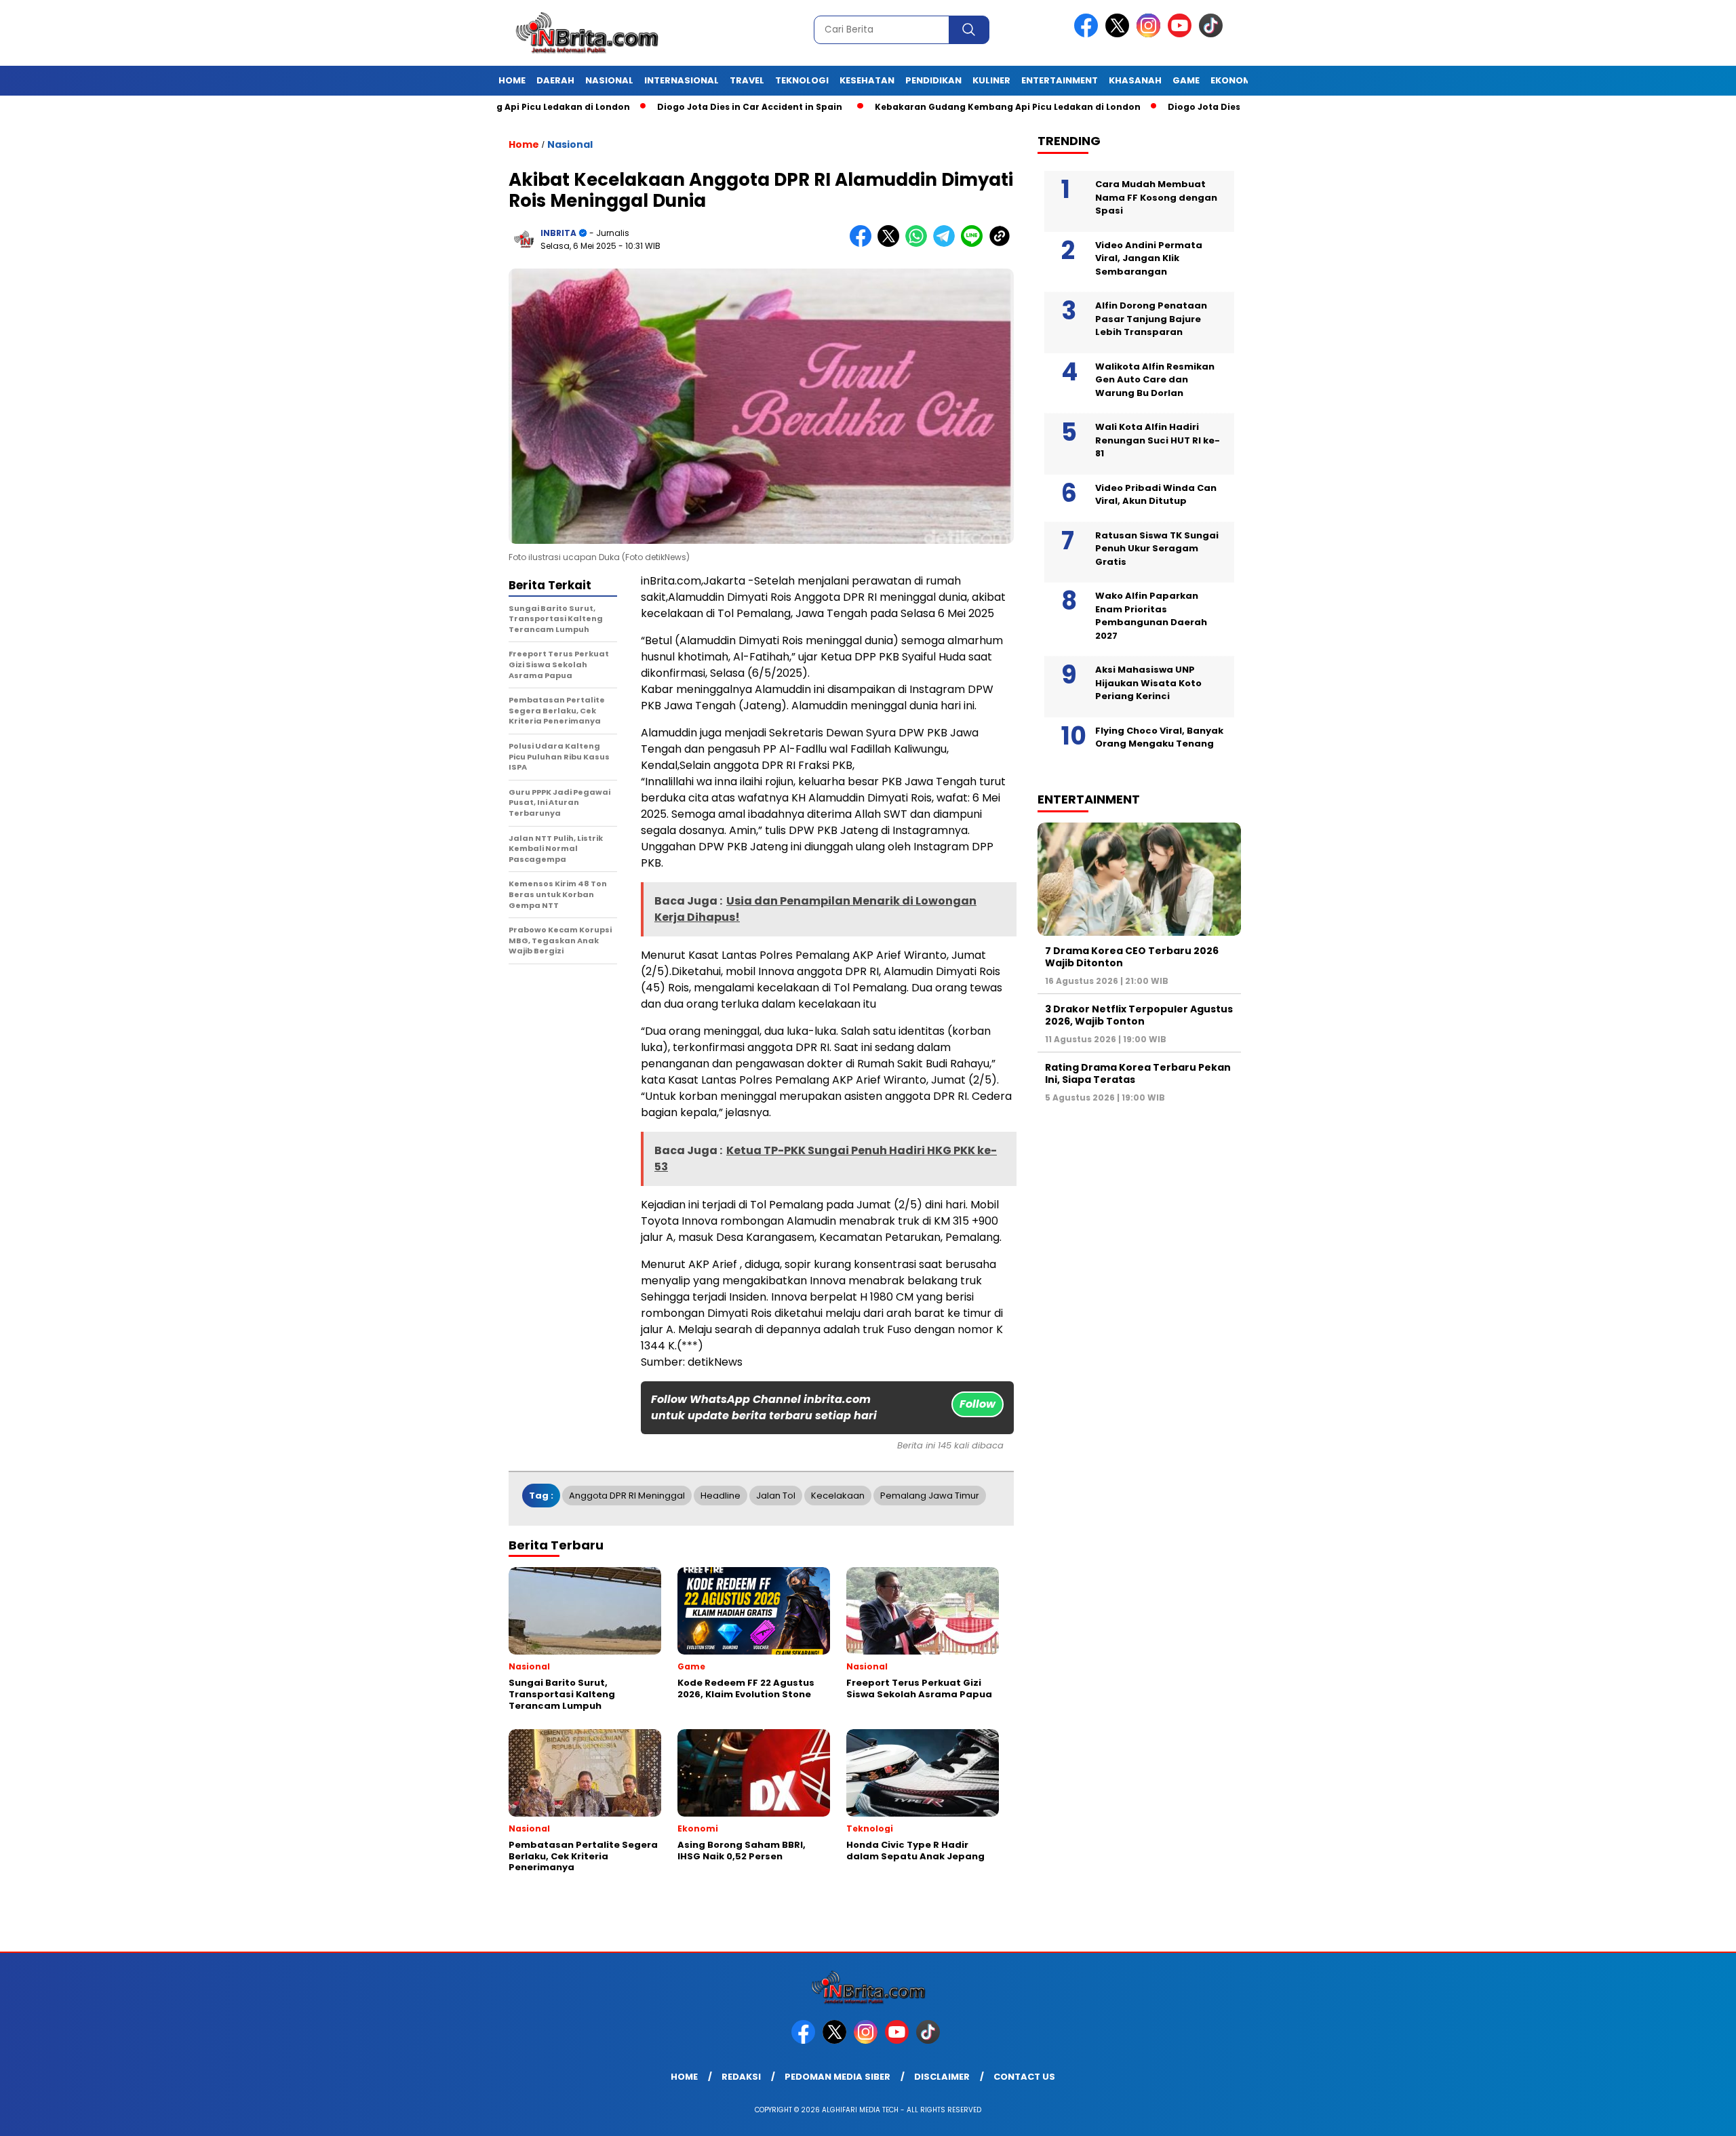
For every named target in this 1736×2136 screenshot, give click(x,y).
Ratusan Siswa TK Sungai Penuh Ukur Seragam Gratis (1157, 549)
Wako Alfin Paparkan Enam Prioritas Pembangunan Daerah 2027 (1151, 616)
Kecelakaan (838, 1496)
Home (512, 80)
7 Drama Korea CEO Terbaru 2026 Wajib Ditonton (1132, 957)
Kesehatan (867, 80)
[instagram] (1151, 34)
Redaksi (741, 2077)
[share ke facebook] (864, 244)
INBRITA (558, 233)
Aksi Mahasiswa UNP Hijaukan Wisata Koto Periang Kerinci (1148, 683)
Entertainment (1060, 80)
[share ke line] (975, 244)
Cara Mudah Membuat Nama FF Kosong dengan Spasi (1156, 197)
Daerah (555, 80)
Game (1186, 80)
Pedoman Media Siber (837, 2077)
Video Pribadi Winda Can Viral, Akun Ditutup (1156, 495)
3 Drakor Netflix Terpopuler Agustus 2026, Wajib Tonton (1139, 1015)
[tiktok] (1213, 34)
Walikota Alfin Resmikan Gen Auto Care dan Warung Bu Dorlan (1155, 380)
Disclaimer (942, 2077)
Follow (978, 1404)
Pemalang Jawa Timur (930, 1496)
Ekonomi (1232, 80)
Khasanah (1135, 80)
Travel (747, 80)
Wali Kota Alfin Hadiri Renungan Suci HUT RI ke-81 (1158, 440)
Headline (721, 1496)
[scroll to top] (1673, 2115)
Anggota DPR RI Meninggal (627, 1496)
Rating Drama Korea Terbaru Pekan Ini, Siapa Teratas (1138, 1073)
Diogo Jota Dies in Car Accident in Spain (660, 107)
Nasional (609, 80)
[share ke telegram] (947, 244)
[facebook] (1088, 34)
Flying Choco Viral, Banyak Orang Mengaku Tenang (1159, 737)
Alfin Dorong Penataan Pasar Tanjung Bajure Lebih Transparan (1151, 319)
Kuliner (991, 80)
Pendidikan (933, 80)
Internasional (682, 80)
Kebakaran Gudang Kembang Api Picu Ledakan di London (918, 107)
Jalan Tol (776, 1496)
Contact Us (1024, 2077)
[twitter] (1120, 34)
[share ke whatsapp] (919, 244)
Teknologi (802, 80)
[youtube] (1182, 34)
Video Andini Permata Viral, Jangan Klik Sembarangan (1149, 258)
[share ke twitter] (891, 244)
